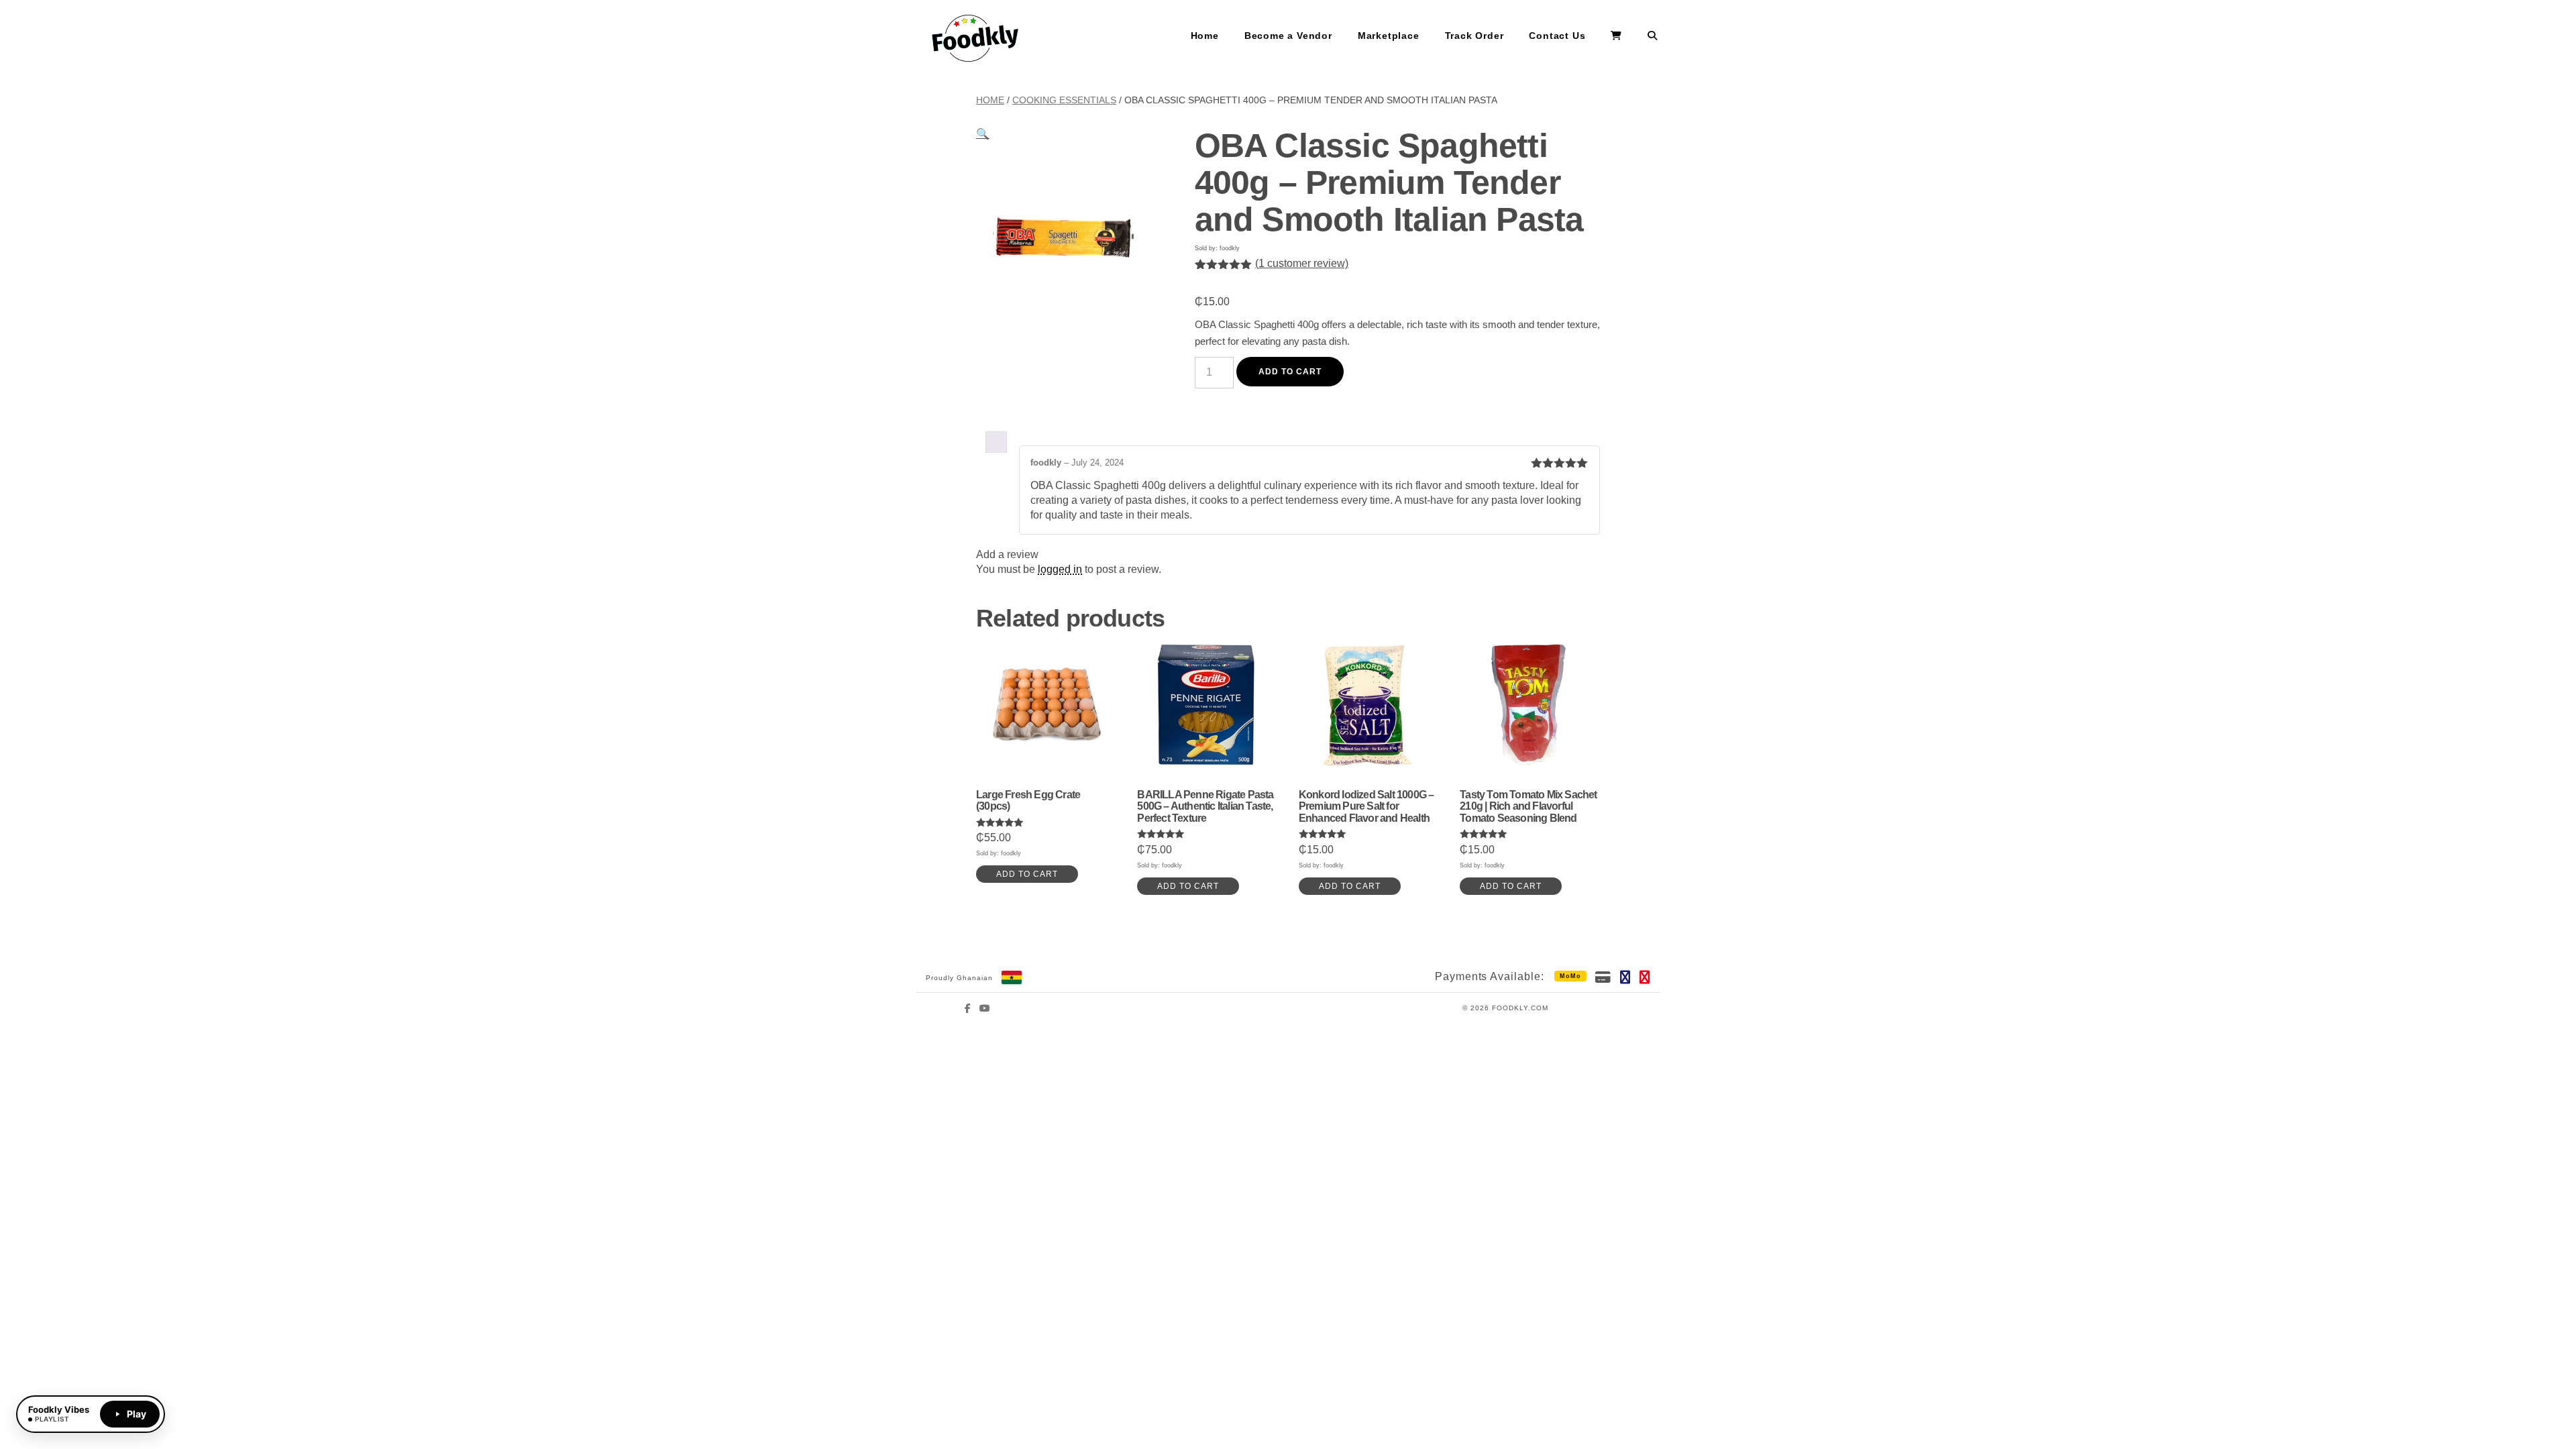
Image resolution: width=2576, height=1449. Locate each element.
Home (1205, 36)
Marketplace (1389, 36)
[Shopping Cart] (1616, 36)
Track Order (1474, 36)
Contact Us (1557, 36)
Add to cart (1290, 372)
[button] (983, 134)
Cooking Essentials (1064, 100)
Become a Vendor (1288, 36)
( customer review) (1302, 263)
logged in (1060, 569)
